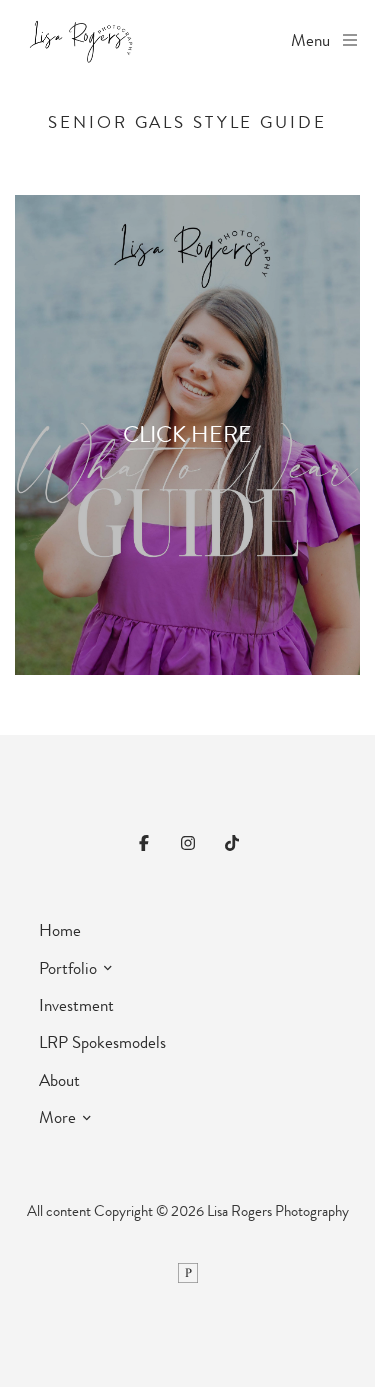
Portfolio (68, 968)
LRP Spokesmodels (102, 1042)
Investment (76, 1005)
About (59, 1080)
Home (60, 930)
